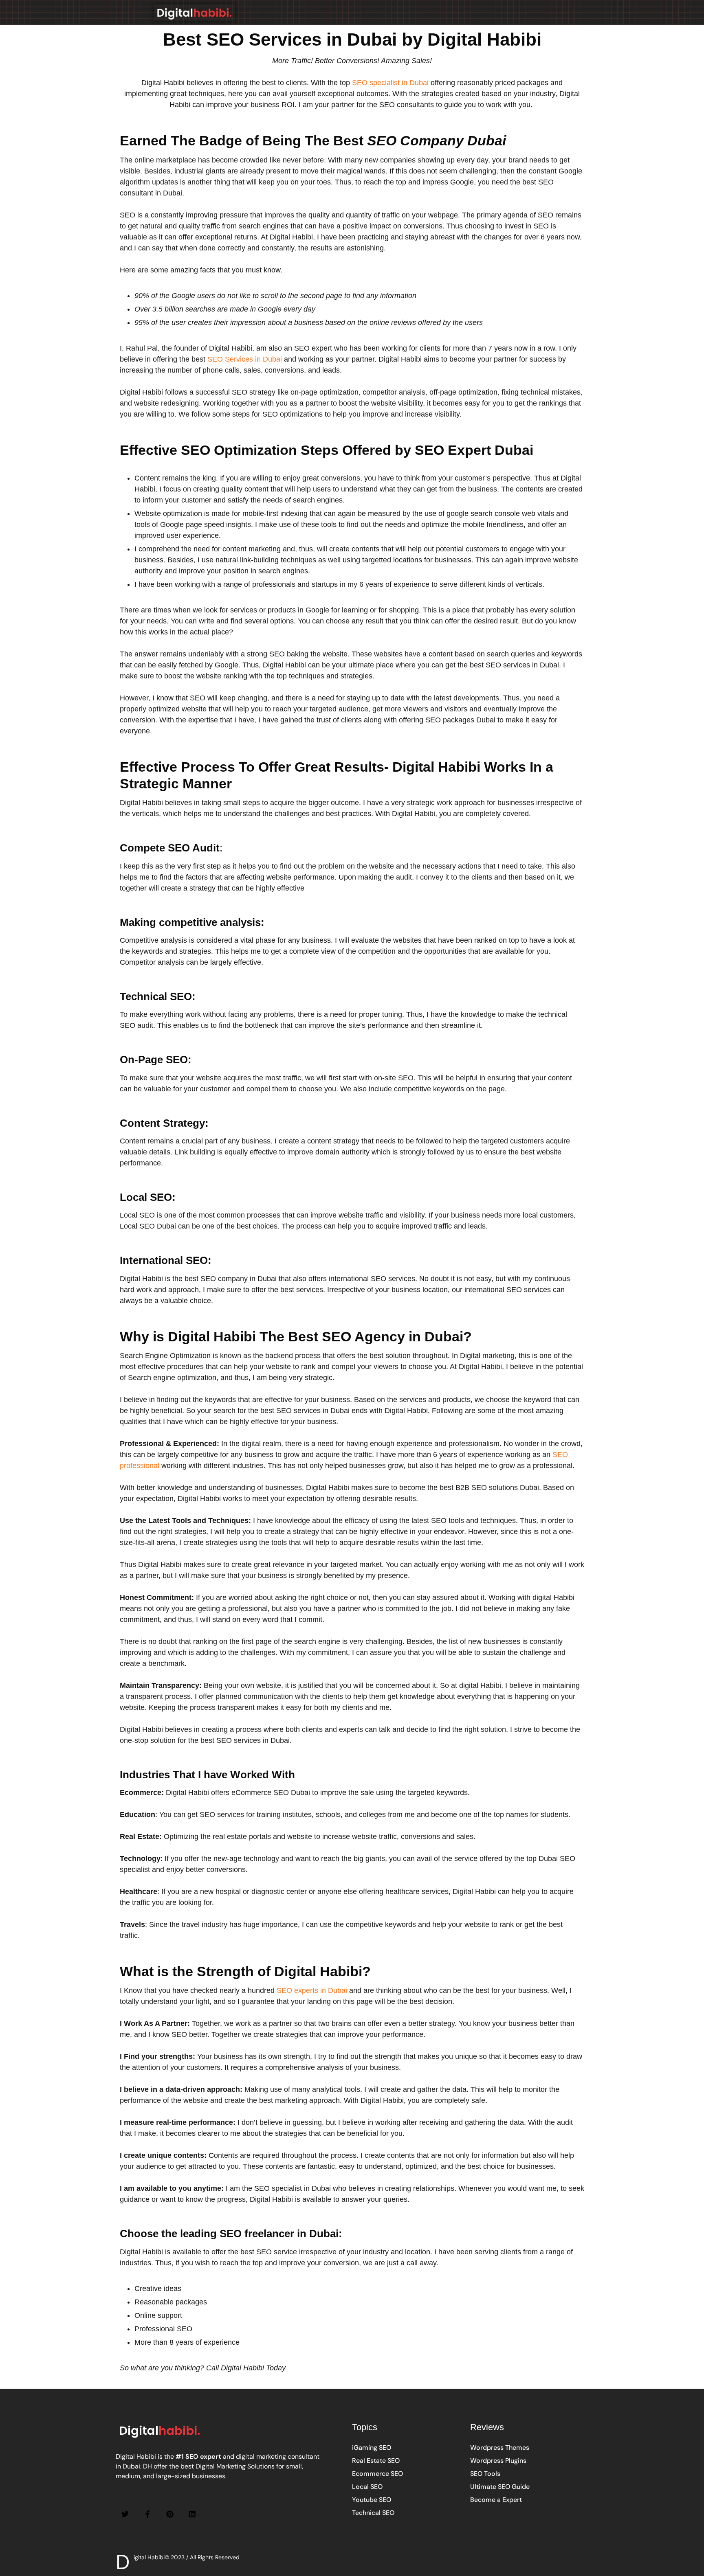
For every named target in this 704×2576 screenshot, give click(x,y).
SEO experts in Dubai (312, 1990)
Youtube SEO (372, 2500)
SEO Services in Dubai (245, 359)
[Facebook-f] (148, 2514)
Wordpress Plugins (498, 2461)
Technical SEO (373, 2513)
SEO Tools (485, 2474)
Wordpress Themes (500, 2448)
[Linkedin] (192, 2514)
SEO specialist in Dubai (390, 83)
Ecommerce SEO (377, 2474)
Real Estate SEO (376, 2461)
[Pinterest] (170, 2514)
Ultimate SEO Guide (500, 2487)
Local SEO (367, 2487)
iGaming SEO (372, 2448)
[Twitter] (125, 2514)
